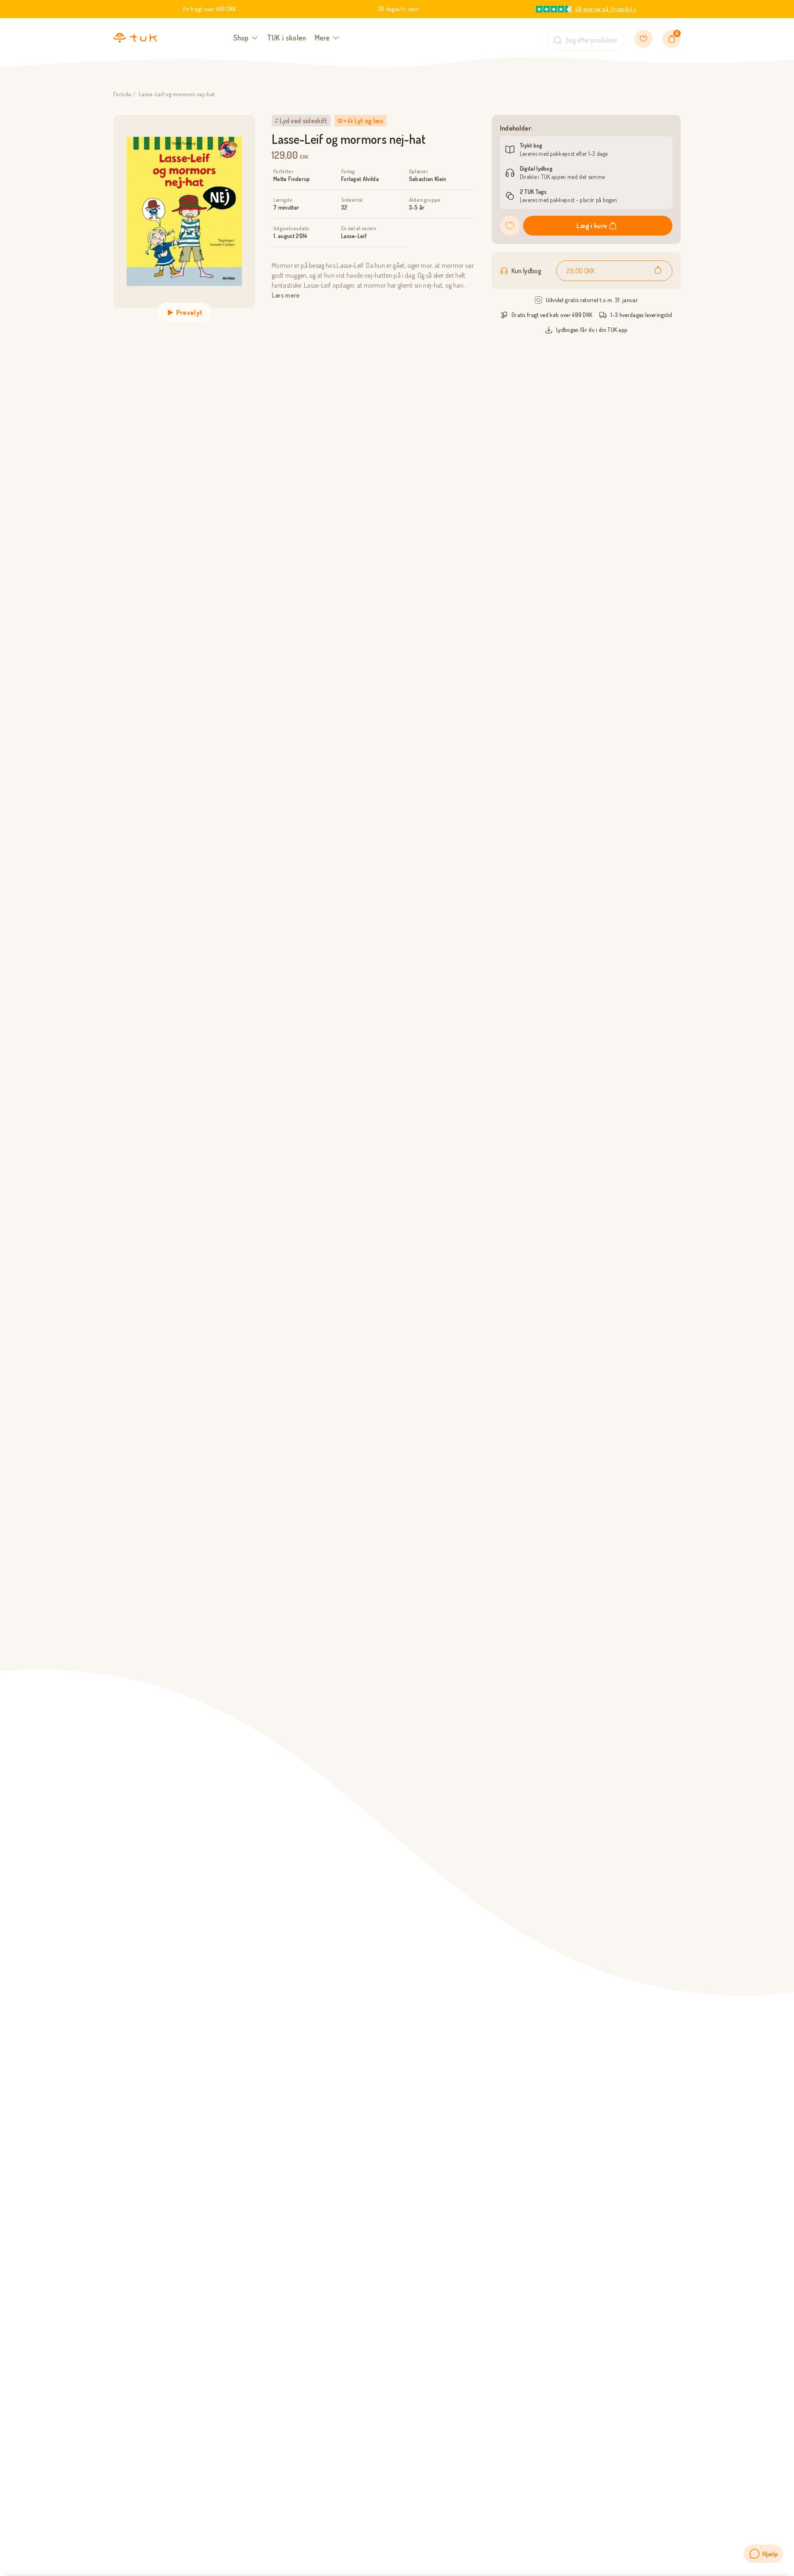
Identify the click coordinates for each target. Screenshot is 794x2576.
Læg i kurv (592, 226)
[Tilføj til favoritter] (510, 226)
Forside (122, 94)
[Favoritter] (643, 39)
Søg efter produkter (592, 40)
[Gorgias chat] (763, 2554)
